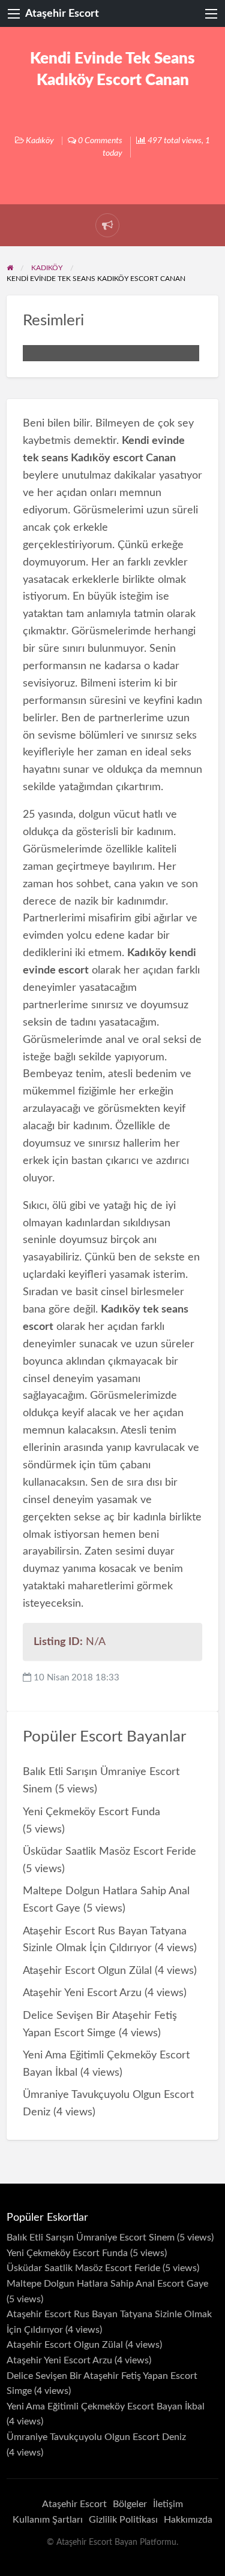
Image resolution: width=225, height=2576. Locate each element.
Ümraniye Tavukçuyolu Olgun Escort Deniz (96, 2437)
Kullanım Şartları (48, 2520)
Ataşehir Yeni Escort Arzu (82, 1993)
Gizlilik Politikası (123, 2520)
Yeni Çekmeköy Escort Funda (91, 1812)
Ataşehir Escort (62, 13)
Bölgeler (130, 2504)
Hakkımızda (188, 2520)
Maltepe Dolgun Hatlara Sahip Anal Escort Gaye (107, 2284)
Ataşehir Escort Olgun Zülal (87, 1971)
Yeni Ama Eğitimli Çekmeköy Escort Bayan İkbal (106, 2406)
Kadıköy (40, 141)
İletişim (168, 2504)
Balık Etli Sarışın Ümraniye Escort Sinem (91, 2238)
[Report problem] (107, 225)
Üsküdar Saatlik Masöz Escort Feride (109, 1851)
